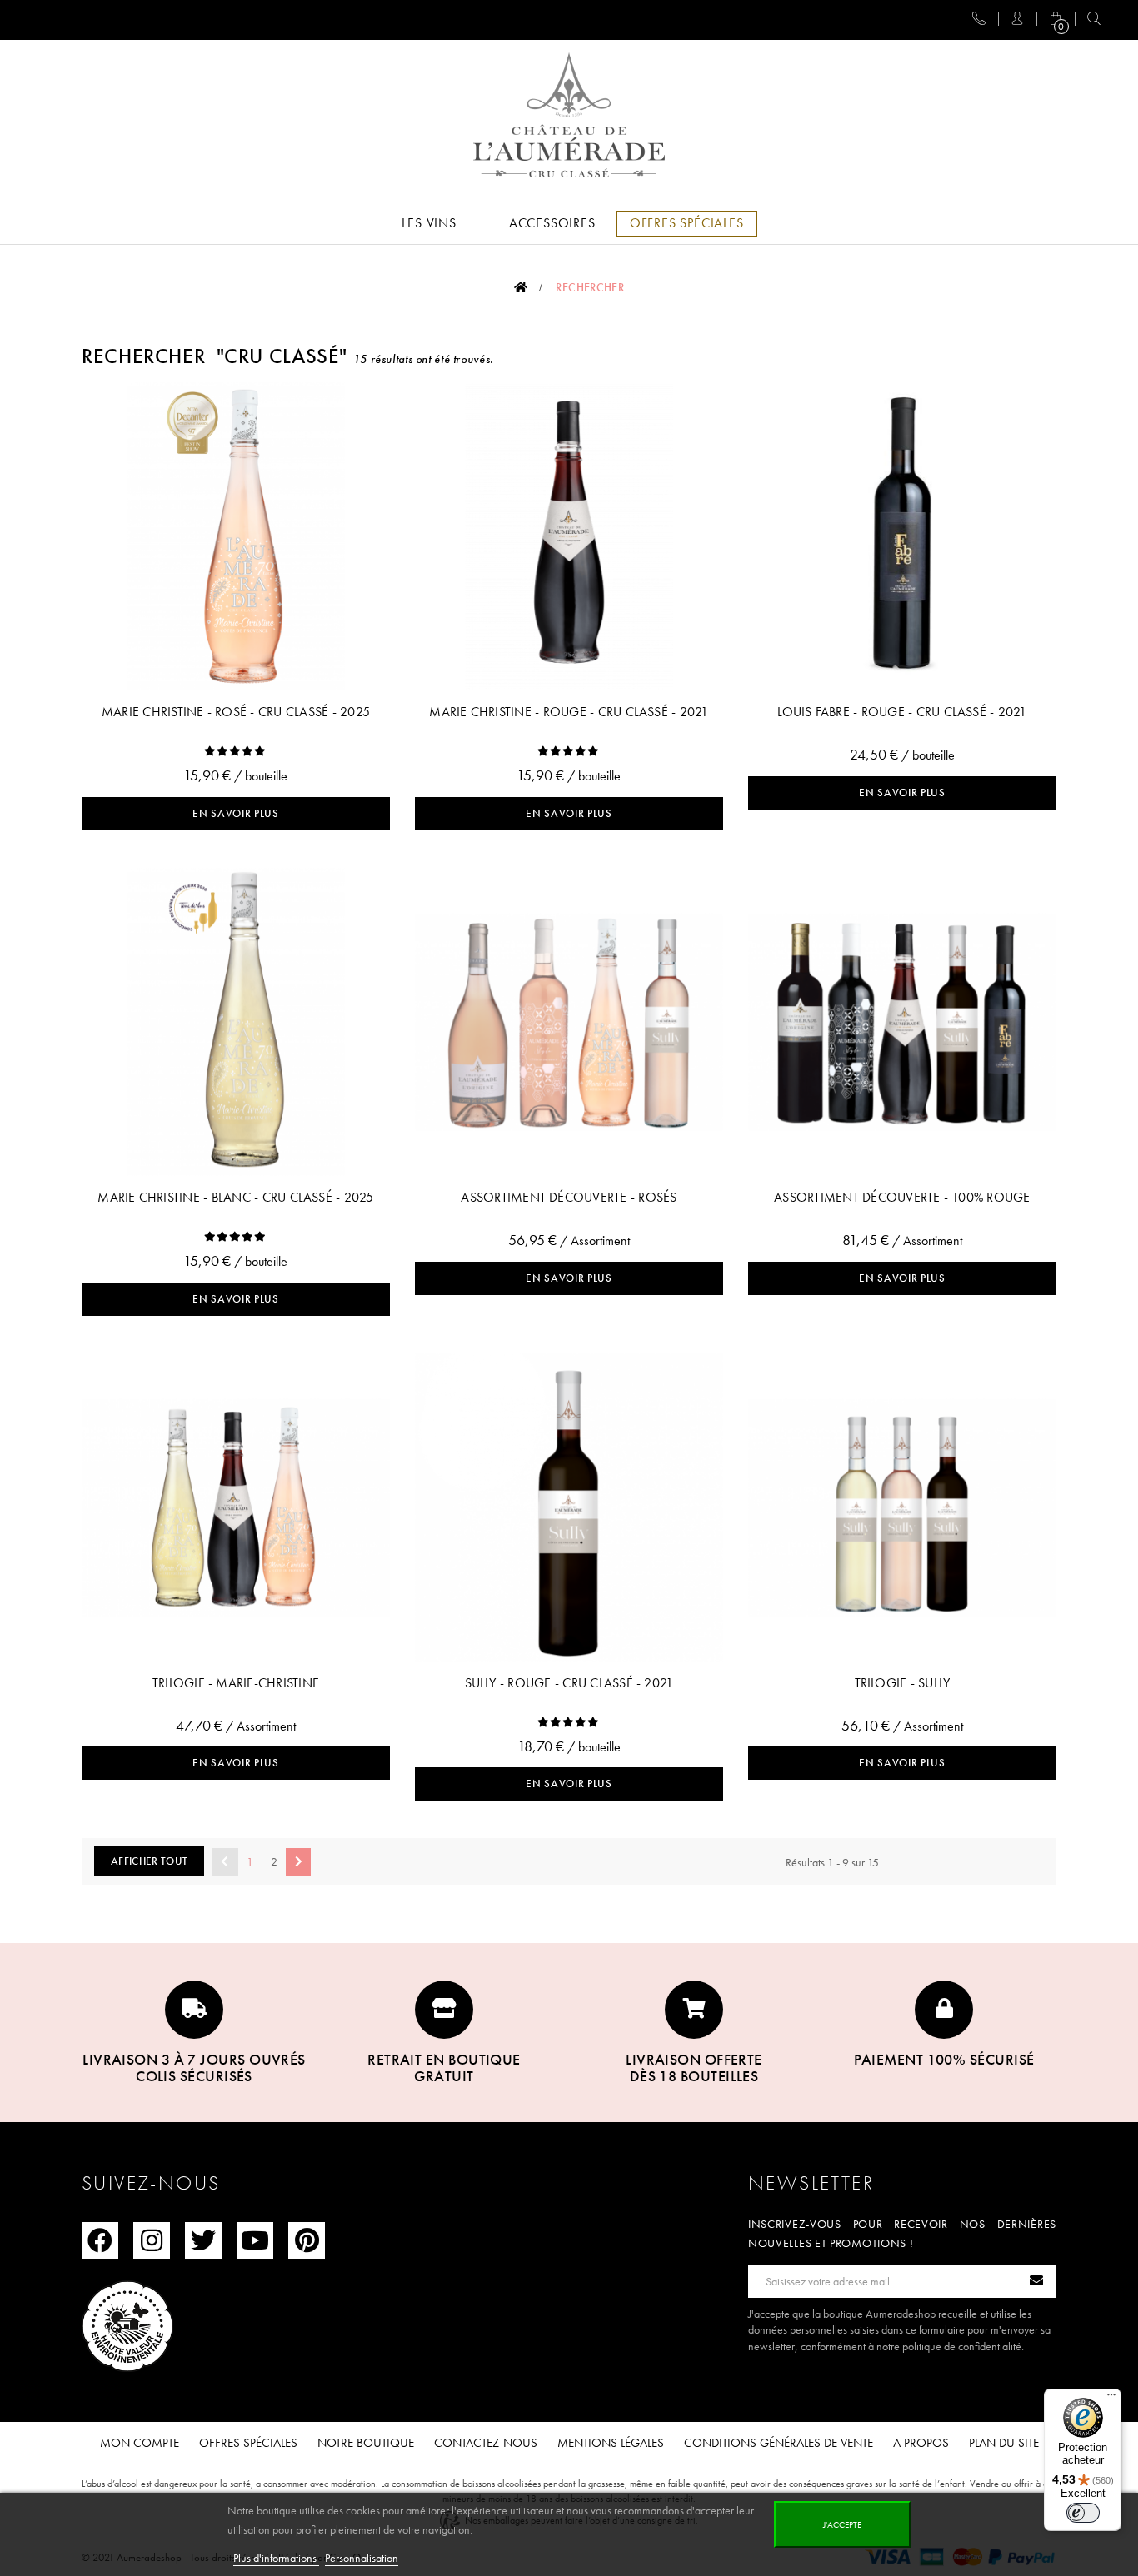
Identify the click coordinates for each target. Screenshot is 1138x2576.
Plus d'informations (276, 2558)
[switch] (1083, 2513)
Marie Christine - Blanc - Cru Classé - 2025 (235, 1197)
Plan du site (1004, 2443)
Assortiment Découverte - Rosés (569, 1197)
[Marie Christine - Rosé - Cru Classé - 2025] (236, 536)
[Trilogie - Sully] (902, 1507)
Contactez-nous (486, 2443)
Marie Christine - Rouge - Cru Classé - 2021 (569, 712)
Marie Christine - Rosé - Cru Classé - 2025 (236, 712)
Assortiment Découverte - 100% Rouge (902, 1197)
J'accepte (842, 2524)
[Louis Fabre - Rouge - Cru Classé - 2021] (902, 536)
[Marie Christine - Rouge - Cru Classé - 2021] (569, 536)
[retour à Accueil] (521, 287)
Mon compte (140, 2443)
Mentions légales (611, 2443)
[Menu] (1111, 2399)
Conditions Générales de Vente (779, 2443)
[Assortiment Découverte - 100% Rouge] (902, 1022)
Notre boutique (366, 2443)
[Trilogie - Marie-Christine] (236, 1507)
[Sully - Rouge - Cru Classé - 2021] (569, 1507)
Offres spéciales (248, 2443)
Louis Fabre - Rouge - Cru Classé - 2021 (902, 712)
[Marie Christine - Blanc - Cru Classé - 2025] (236, 1022)
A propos (921, 2443)
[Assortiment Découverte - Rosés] (569, 1022)
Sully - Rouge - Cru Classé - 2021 (569, 1683)
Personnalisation (362, 2558)
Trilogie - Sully (903, 1683)
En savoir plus (235, 813)
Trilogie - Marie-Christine (236, 1683)
